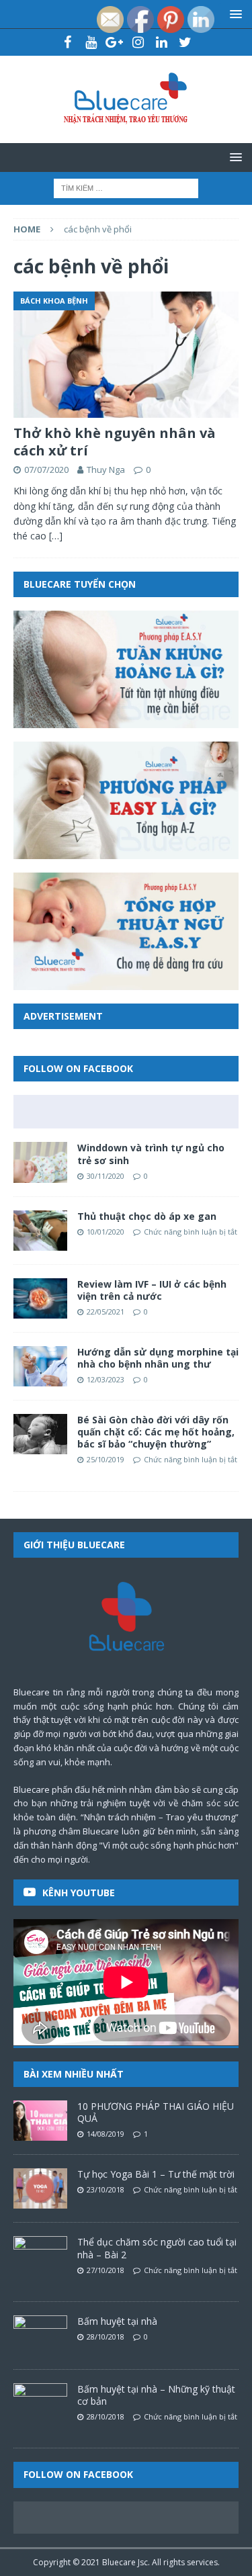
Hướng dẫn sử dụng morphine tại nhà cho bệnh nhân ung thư (158, 1358)
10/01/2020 (106, 1232)
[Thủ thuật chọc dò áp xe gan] (40, 1231)
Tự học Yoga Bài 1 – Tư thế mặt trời (156, 2174)
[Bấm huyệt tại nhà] (40, 2336)
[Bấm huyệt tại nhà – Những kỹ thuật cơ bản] (40, 2403)
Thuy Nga (106, 470)
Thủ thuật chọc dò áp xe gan (147, 1216)
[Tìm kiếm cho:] (126, 187)
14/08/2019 (106, 2134)
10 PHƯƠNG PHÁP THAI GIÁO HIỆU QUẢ (156, 2112)
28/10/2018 (106, 2337)
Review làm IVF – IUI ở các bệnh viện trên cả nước (152, 1290)
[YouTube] (91, 42)
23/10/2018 (106, 2189)
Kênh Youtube (79, 1893)
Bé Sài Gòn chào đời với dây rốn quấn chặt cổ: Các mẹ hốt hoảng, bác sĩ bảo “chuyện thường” (156, 1432)
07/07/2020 (46, 470)
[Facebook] (68, 42)
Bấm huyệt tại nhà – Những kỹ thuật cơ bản (156, 2395)
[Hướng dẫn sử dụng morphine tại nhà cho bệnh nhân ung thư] (40, 1366)
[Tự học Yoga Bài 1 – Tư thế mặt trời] (40, 2188)
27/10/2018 (106, 2270)
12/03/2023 (106, 1379)
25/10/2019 (106, 1459)
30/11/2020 (106, 1176)
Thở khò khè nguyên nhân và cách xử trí (115, 442)
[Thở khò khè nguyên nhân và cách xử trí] (126, 355)
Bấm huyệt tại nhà (117, 2321)
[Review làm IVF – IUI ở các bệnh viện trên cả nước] (40, 1298)
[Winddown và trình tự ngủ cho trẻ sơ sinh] (40, 1162)
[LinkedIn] (162, 42)
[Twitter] (185, 42)
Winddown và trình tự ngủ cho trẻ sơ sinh (151, 1154)
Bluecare (119, 2562)
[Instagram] (138, 42)
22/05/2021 (106, 1312)
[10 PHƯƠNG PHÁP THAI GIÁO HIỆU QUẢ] (40, 2121)
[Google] (115, 42)
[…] (56, 536)
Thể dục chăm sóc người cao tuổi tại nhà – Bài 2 (157, 2248)
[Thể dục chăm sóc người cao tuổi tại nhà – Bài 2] (40, 2256)
